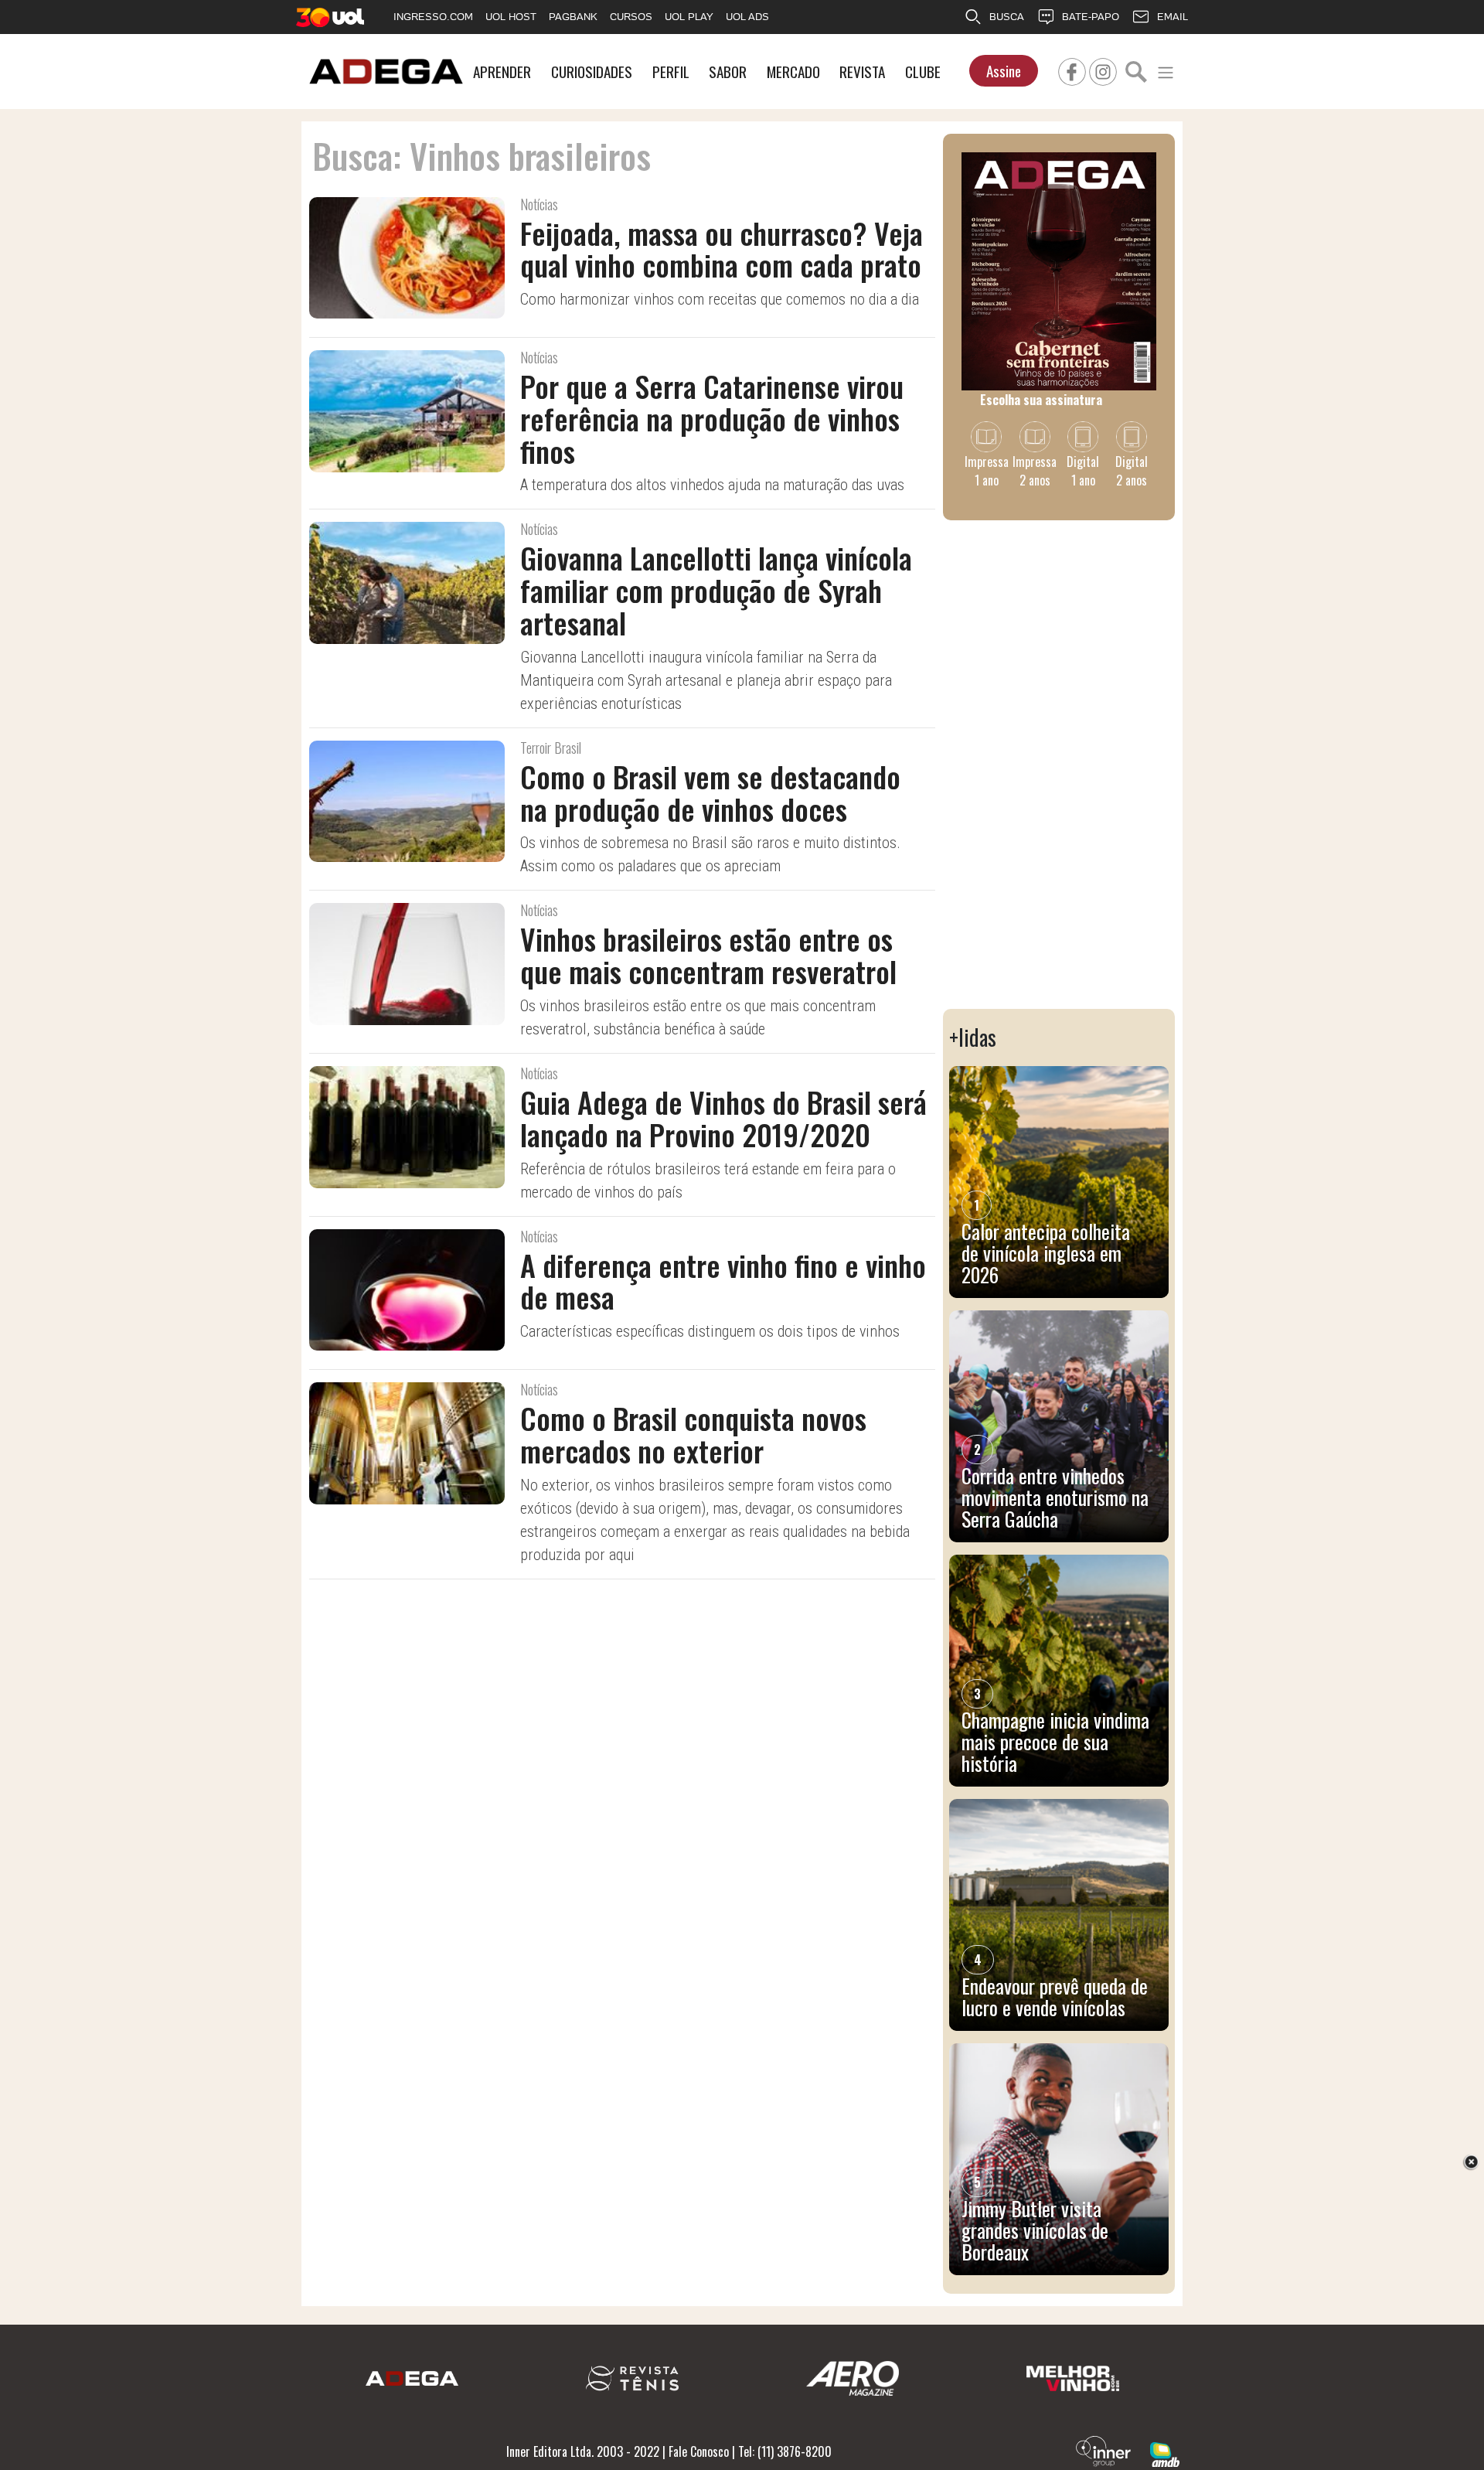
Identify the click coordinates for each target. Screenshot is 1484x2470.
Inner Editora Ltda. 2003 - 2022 (583, 2451)
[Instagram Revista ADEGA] (1103, 70)
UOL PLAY (689, 17)
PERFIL (671, 72)
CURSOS (631, 17)
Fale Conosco (699, 2451)
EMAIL (1173, 17)
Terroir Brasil (551, 748)
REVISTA (862, 72)
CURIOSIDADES (592, 72)
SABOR (728, 72)
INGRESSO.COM (433, 17)
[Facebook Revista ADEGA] (1072, 70)
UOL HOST (511, 17)
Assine (1004, 71)
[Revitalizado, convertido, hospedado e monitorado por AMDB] (1165, 2453)
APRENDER (502, 72)
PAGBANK (573, 17)
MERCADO (793, 72)
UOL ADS (747, 17)
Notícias (539, 204)
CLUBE (923, 72)
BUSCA (1007, 17)
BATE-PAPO (1091, 17)
